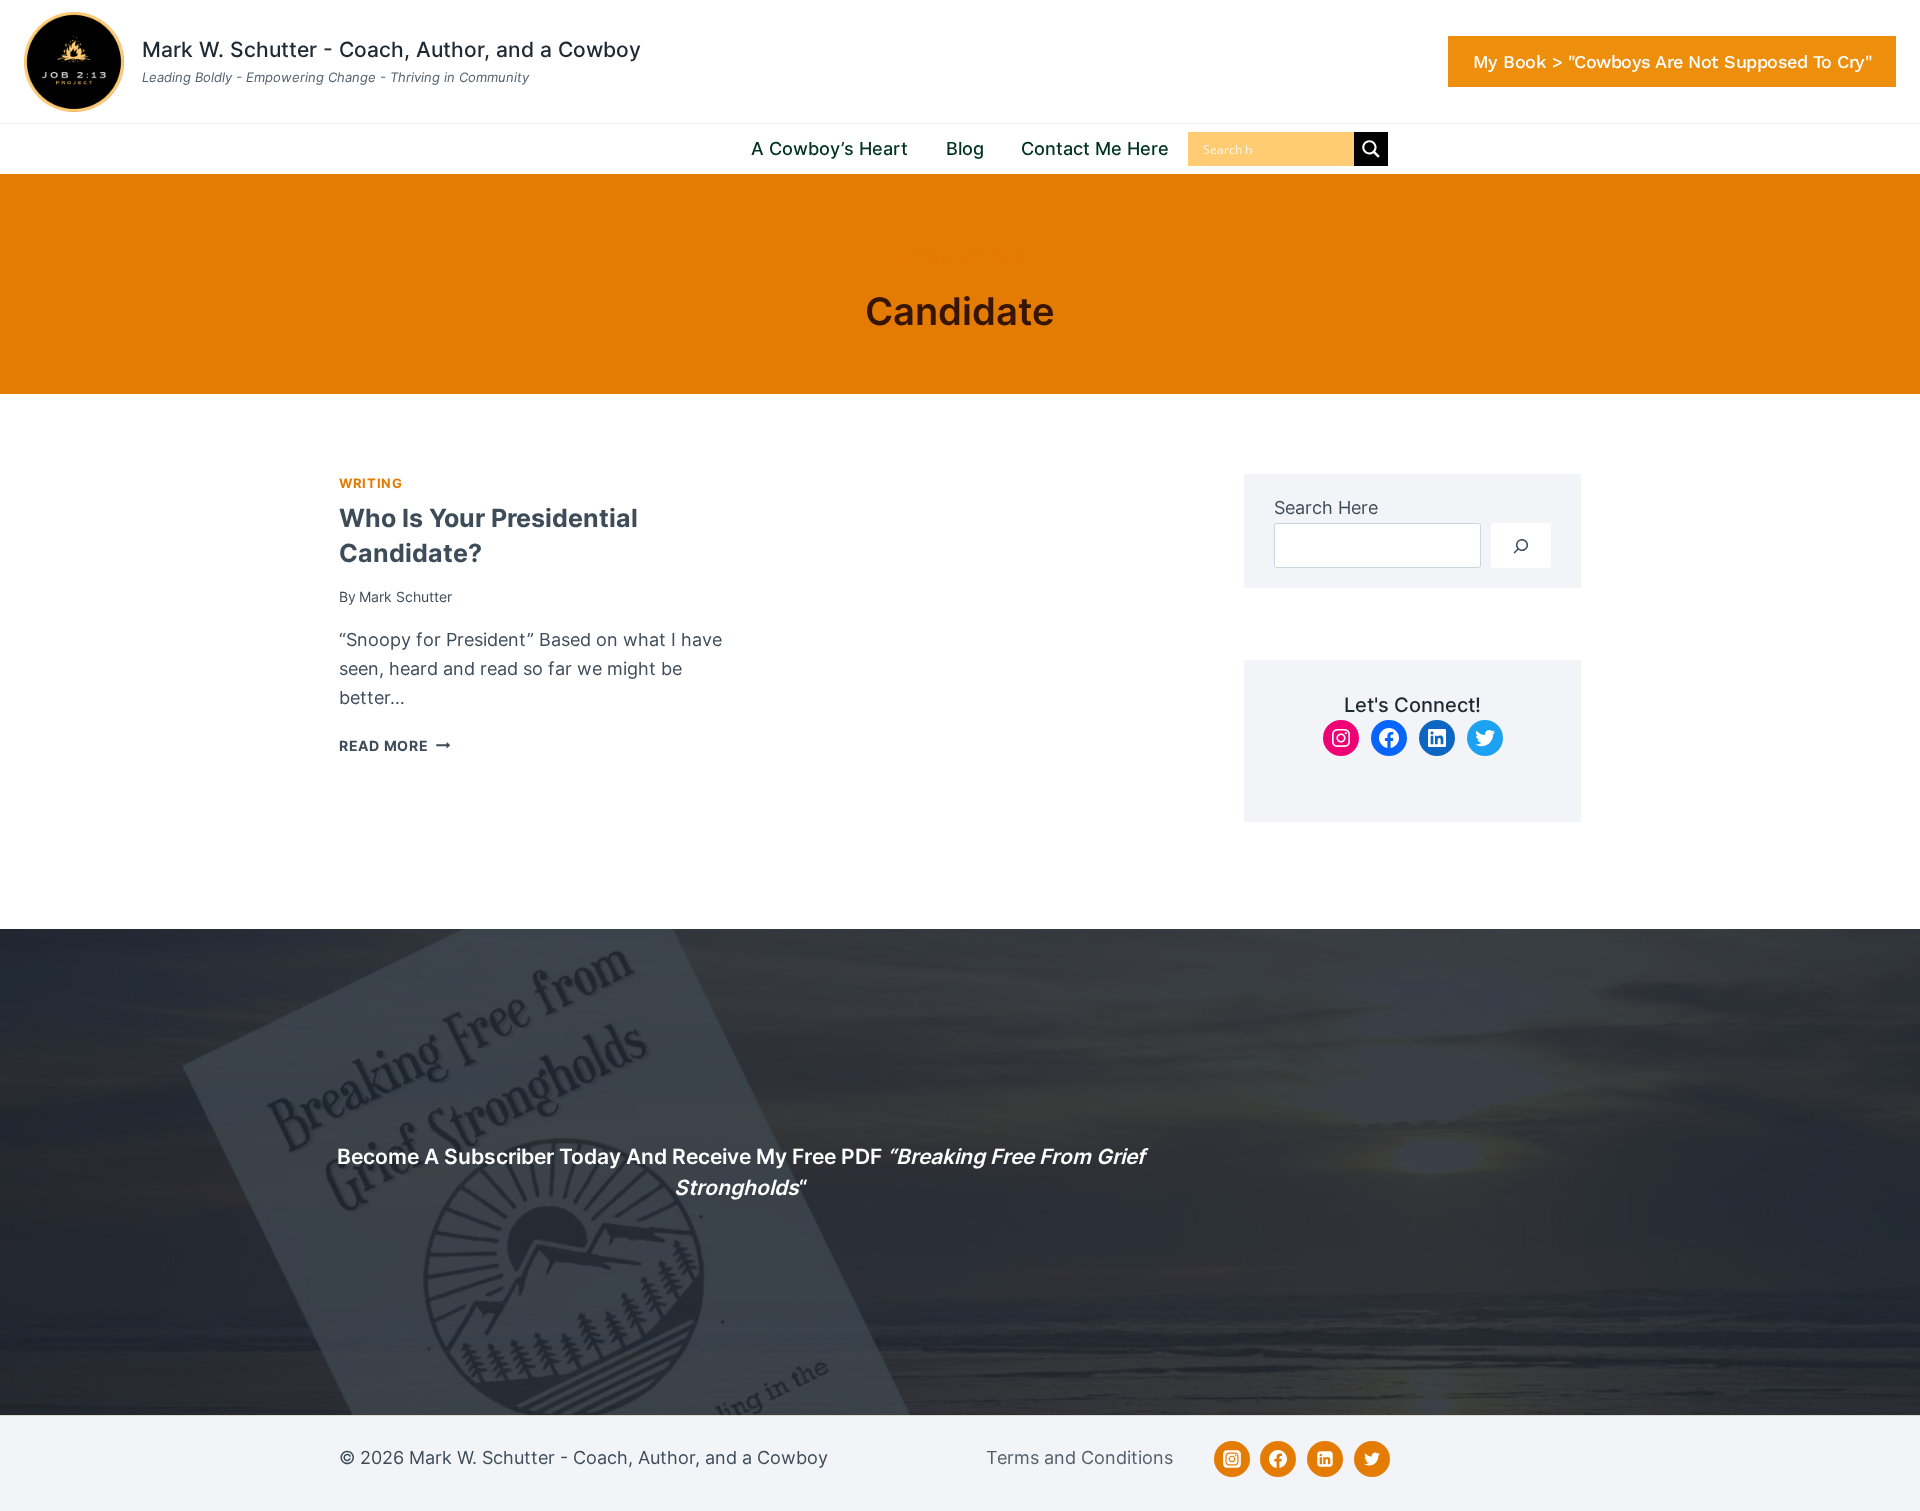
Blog (965, 148)
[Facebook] (1278, 1459)
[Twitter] (1372, 1459)
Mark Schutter (405, 596)
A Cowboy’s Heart (829, 148)
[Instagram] (1232, 1459)
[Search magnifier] (1371, 149)
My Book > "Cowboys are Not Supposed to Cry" (1672, 61)
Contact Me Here (1095, 148)
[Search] (1521, 545)
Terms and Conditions (1079, 1457)
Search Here (1326, 507)
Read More (394, 745)
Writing (370, 483)
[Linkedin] (1325, 1459)
